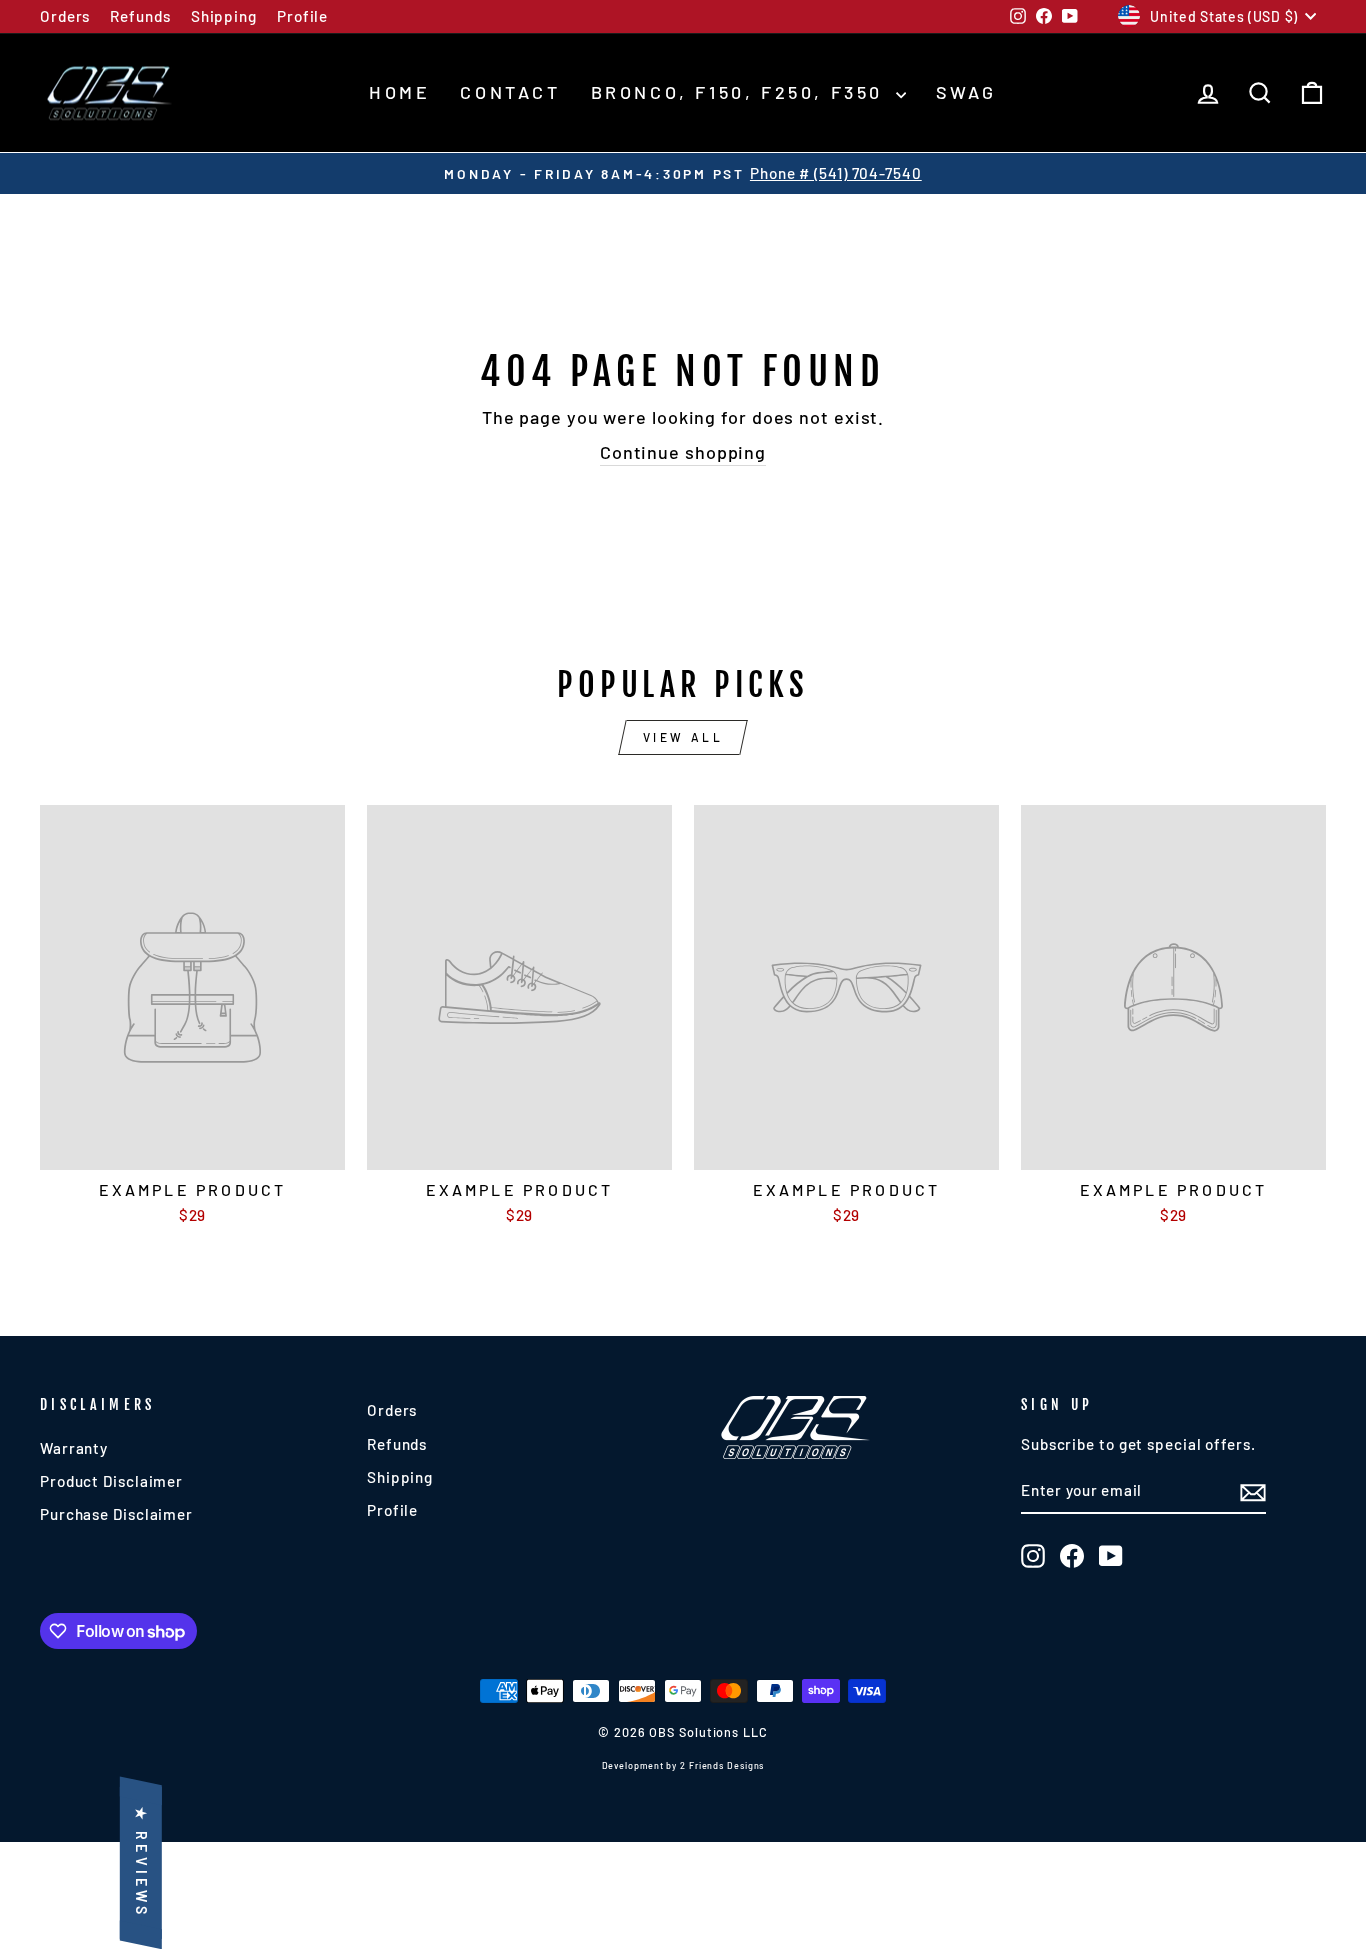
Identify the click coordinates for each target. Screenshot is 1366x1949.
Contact (510, 92)
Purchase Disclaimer (116, 1514)
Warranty (74, 1448)
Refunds (140, 16)
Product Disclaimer (111, 1481)
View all (683, 737)
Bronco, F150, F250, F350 (741, 92)
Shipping (224, 16)
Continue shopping (683, 452)
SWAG (966, 92)
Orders (65, 16)
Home (399, 92)
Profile (302, 16)
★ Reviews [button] (141, 1862)
